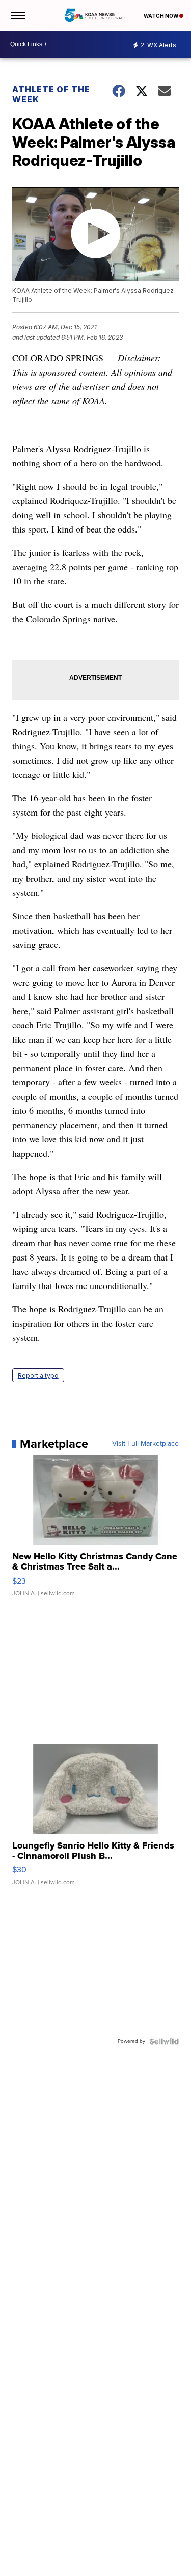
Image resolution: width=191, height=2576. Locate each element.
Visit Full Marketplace (145, 1444)
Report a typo (38, 1375)
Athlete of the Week (51, 94)
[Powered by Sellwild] (164, 2041)
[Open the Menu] (17, 15)
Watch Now (161, 16)
